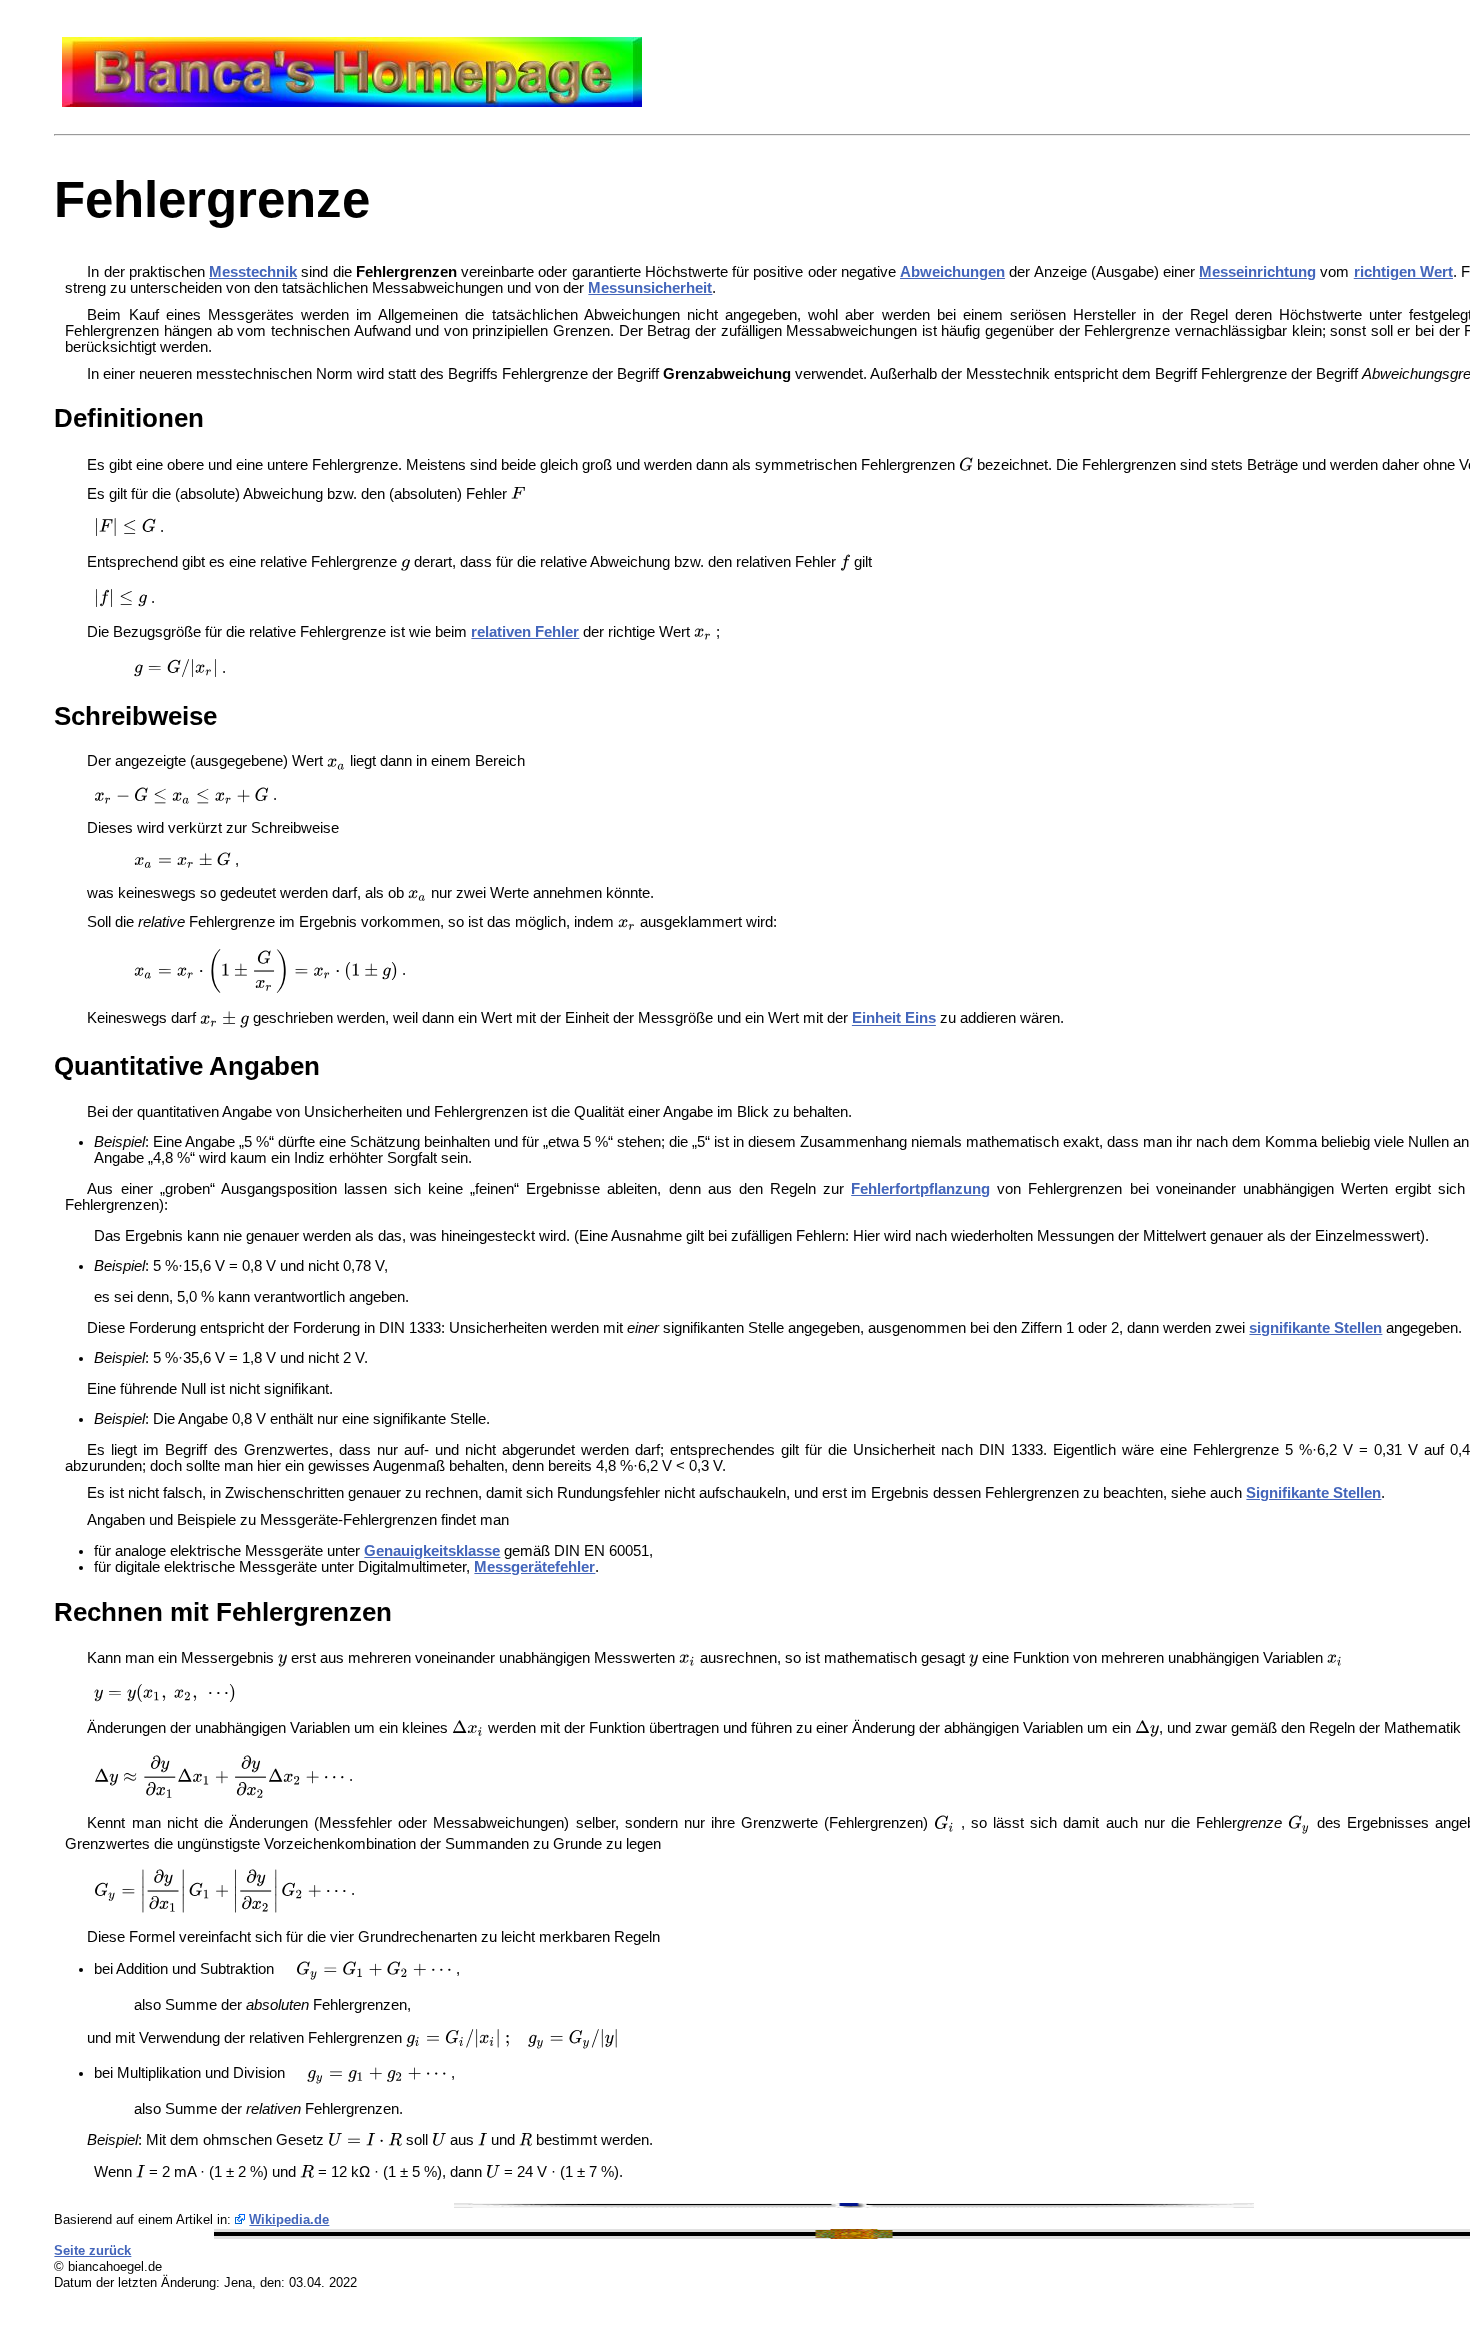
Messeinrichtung (1257, 272)
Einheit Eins (894, 1019)
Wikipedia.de (289, 2219)
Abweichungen (952, 272)
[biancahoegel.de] (352, 102)
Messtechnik (253, 272)
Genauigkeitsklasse (432, 1551)
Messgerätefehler (534, 1567)
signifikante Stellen (1315, 1328)
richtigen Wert (1403, 272)
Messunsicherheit (650, 288)
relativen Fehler (525, 632)
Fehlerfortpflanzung (920, 1189)
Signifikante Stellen (1313, 1493)
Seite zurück (92, 2250)
